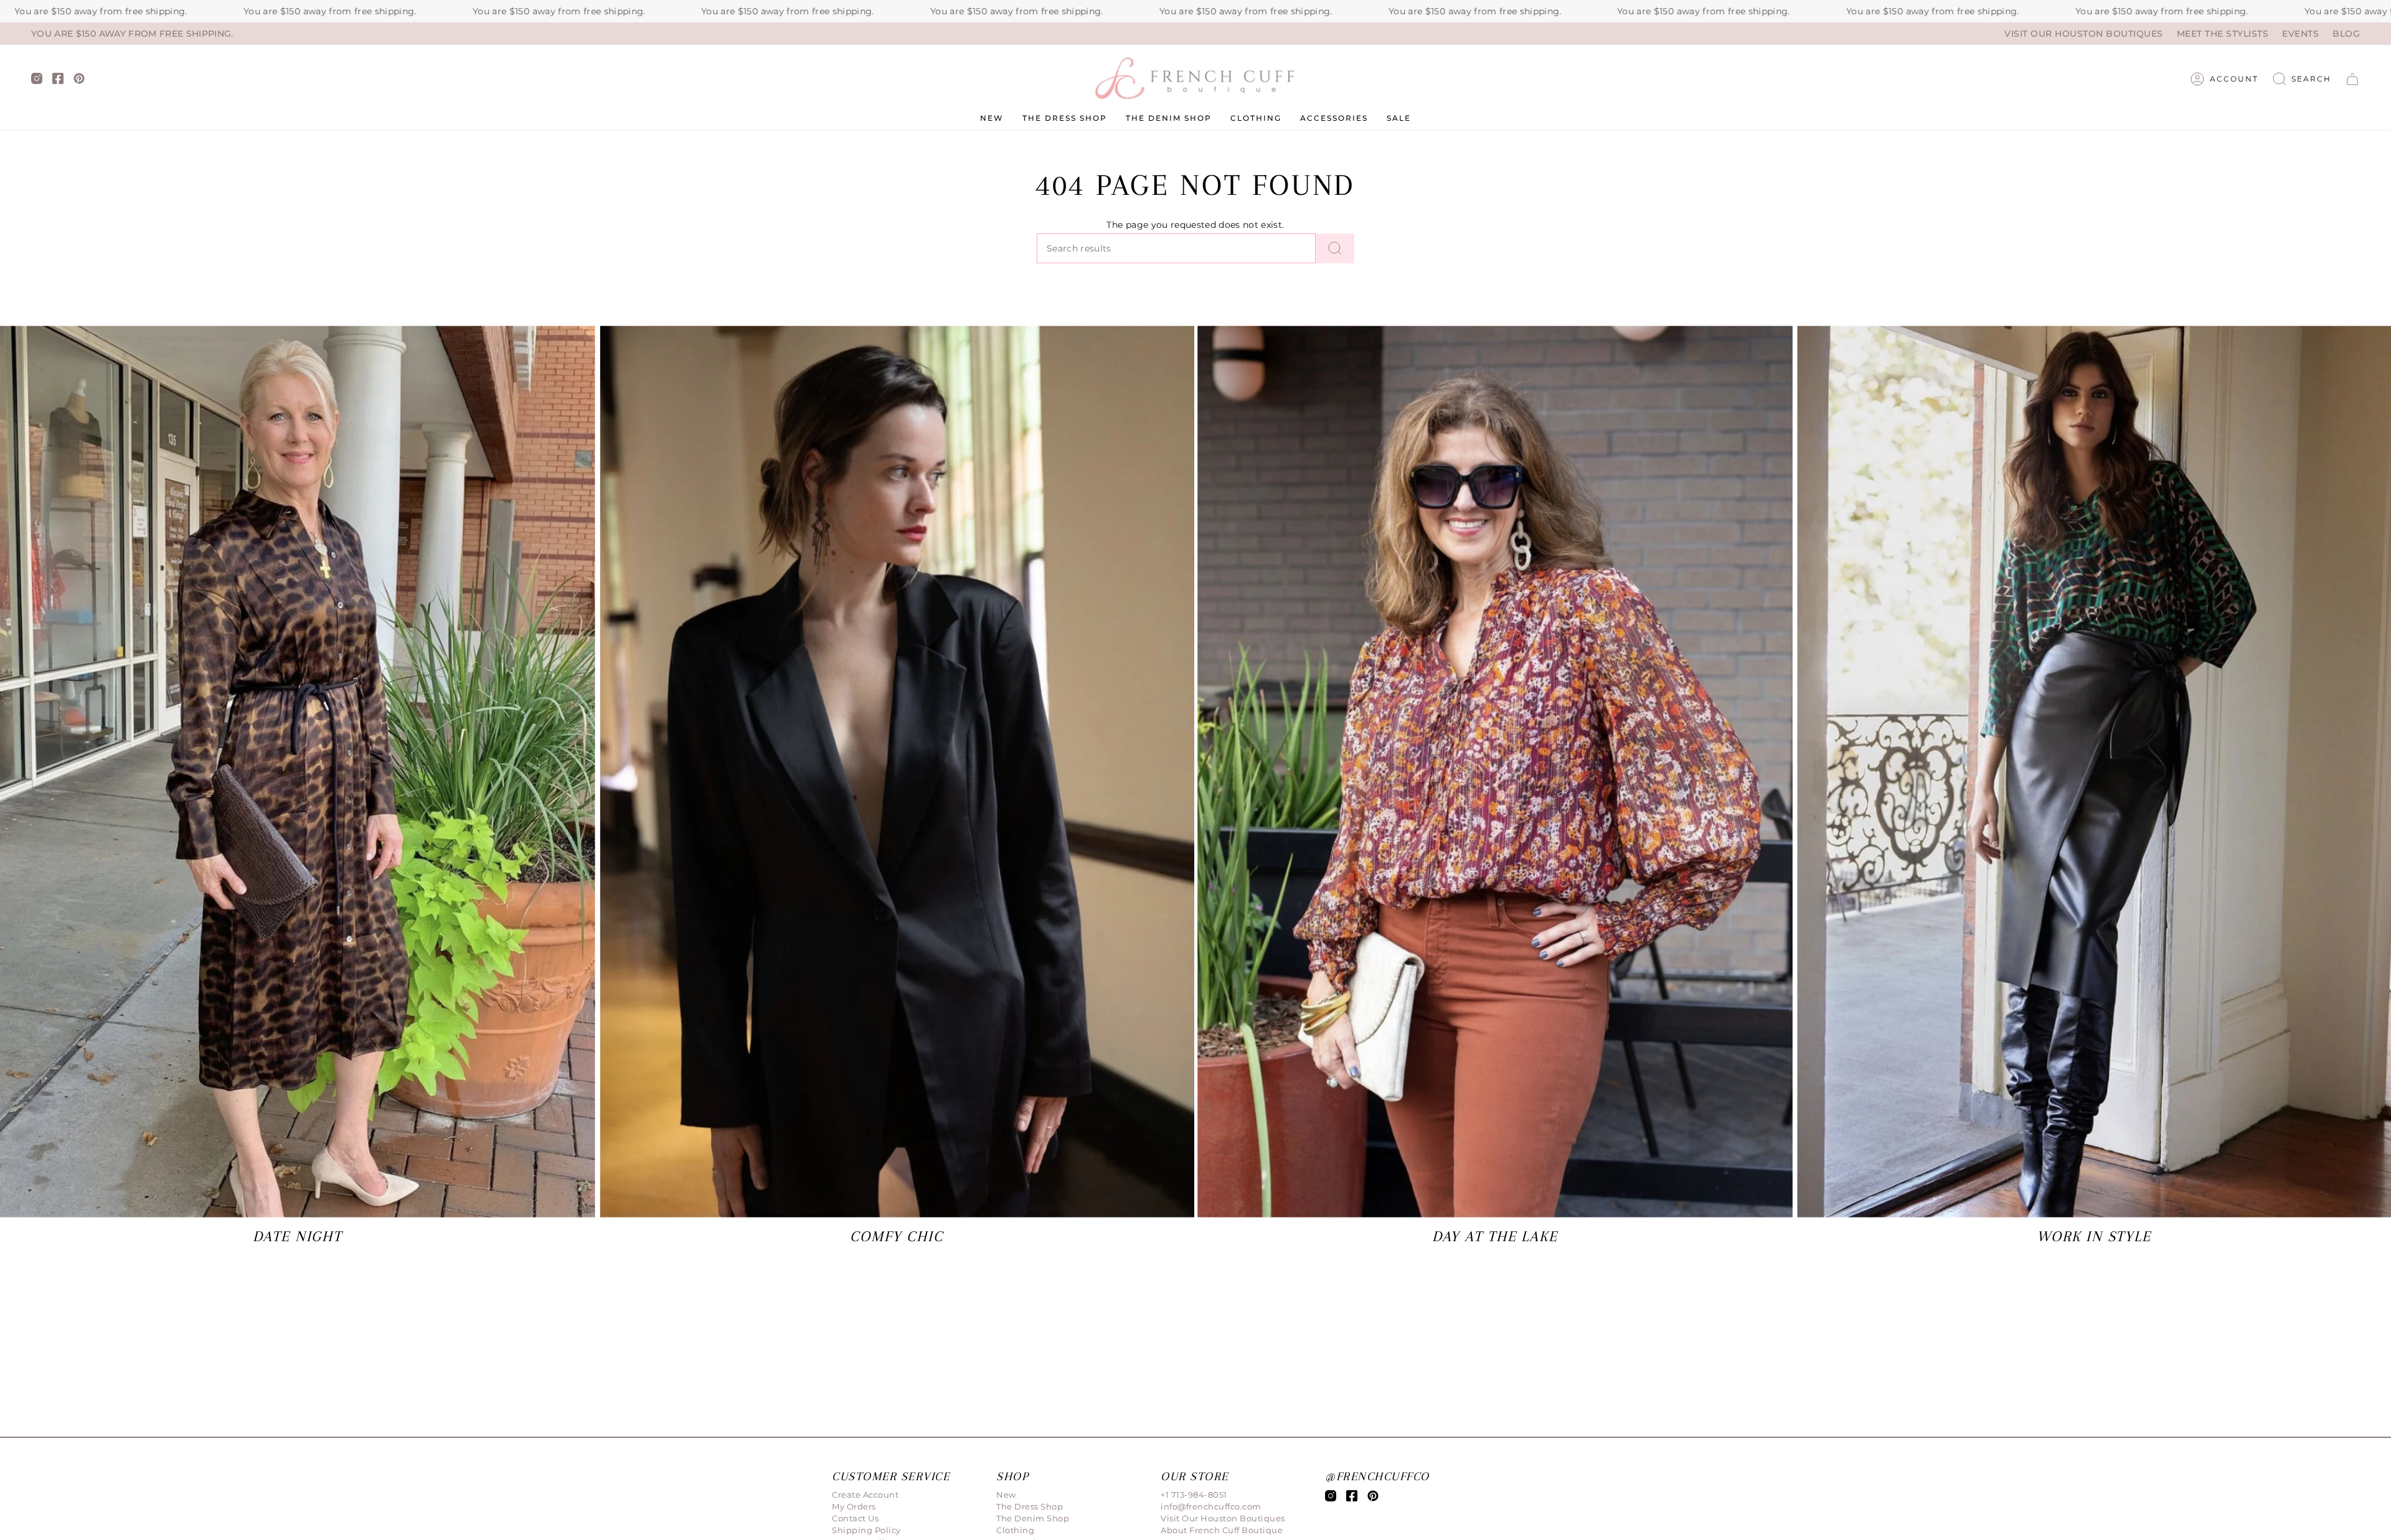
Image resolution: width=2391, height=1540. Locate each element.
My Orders (854, 1506)
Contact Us (855, 1518)
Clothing (1015, 1530)
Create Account (865, 1495)
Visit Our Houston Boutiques (2084, 34)
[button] (2302, 79)
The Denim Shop (1033, 1518)
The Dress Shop (1030, 1506)
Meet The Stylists (2223, 34)
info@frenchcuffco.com (1211, 1506)
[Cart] (2352, 79)
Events (2300, 34)
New (1006, 1495)
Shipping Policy (866, 1530)
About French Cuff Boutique (1222, 1530)
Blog (2346, 34)
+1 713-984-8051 (1194, 1495)
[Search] (1335, 248)
